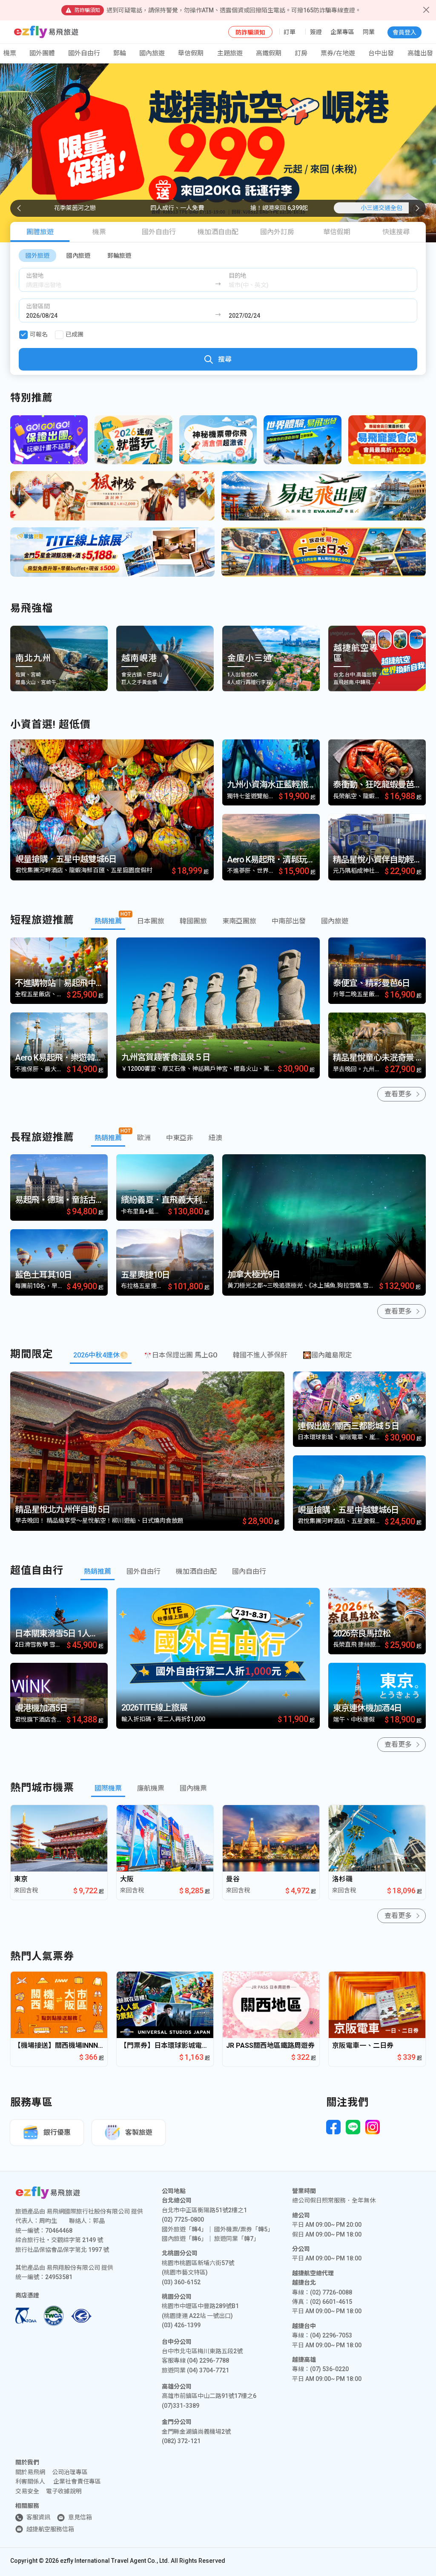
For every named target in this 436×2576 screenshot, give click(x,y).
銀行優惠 (57, 2132)
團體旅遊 (40, 232)
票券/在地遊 (338, 53)
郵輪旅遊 (119, 256)
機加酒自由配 (218, 232)
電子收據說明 (64, 2491)
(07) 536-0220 (329, 2369)
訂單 (290, 32)
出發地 (35, 276)
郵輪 (120, 53)
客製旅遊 (139, 2132)
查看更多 (398, 1094)
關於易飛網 (30, 2472)
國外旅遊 (37, 256)
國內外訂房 (277, 232)
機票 (99, 232)
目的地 (238, 276)
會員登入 (404, 32)
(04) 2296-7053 (331, 2335)
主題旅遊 (230, 53)
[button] (417, 208)
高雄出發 (420, 53)
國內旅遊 (78, 256)
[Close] (426, 10)
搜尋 (225, 359)
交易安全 (27, 2491)
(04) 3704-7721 (208, 2370)
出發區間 (38, 306)
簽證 (316, 32)
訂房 (301, 53)
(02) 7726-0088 (331, 2292)
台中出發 (381, 53)
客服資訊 (38, 2517)
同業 (369, 32)
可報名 (39, 334)
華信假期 (191, 53)
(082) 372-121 (181, 2441)
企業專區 (342, 32)
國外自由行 (84, 53)
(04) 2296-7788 (208, 2360)
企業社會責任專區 (77, 2481)
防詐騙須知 (250, 32)
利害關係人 (30, 2481)
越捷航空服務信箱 (50, 2529)
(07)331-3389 (181, 2406)
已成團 (75, 334)
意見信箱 (80, 2517)
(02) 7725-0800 (183, 2219)
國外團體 (42, 53)
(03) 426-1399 (181, 2325)
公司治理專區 (70, 2472)
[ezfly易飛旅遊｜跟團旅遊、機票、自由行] (46, 32)
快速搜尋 (396, 232)
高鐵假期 (269, 53)
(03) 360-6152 (181, 2282)
